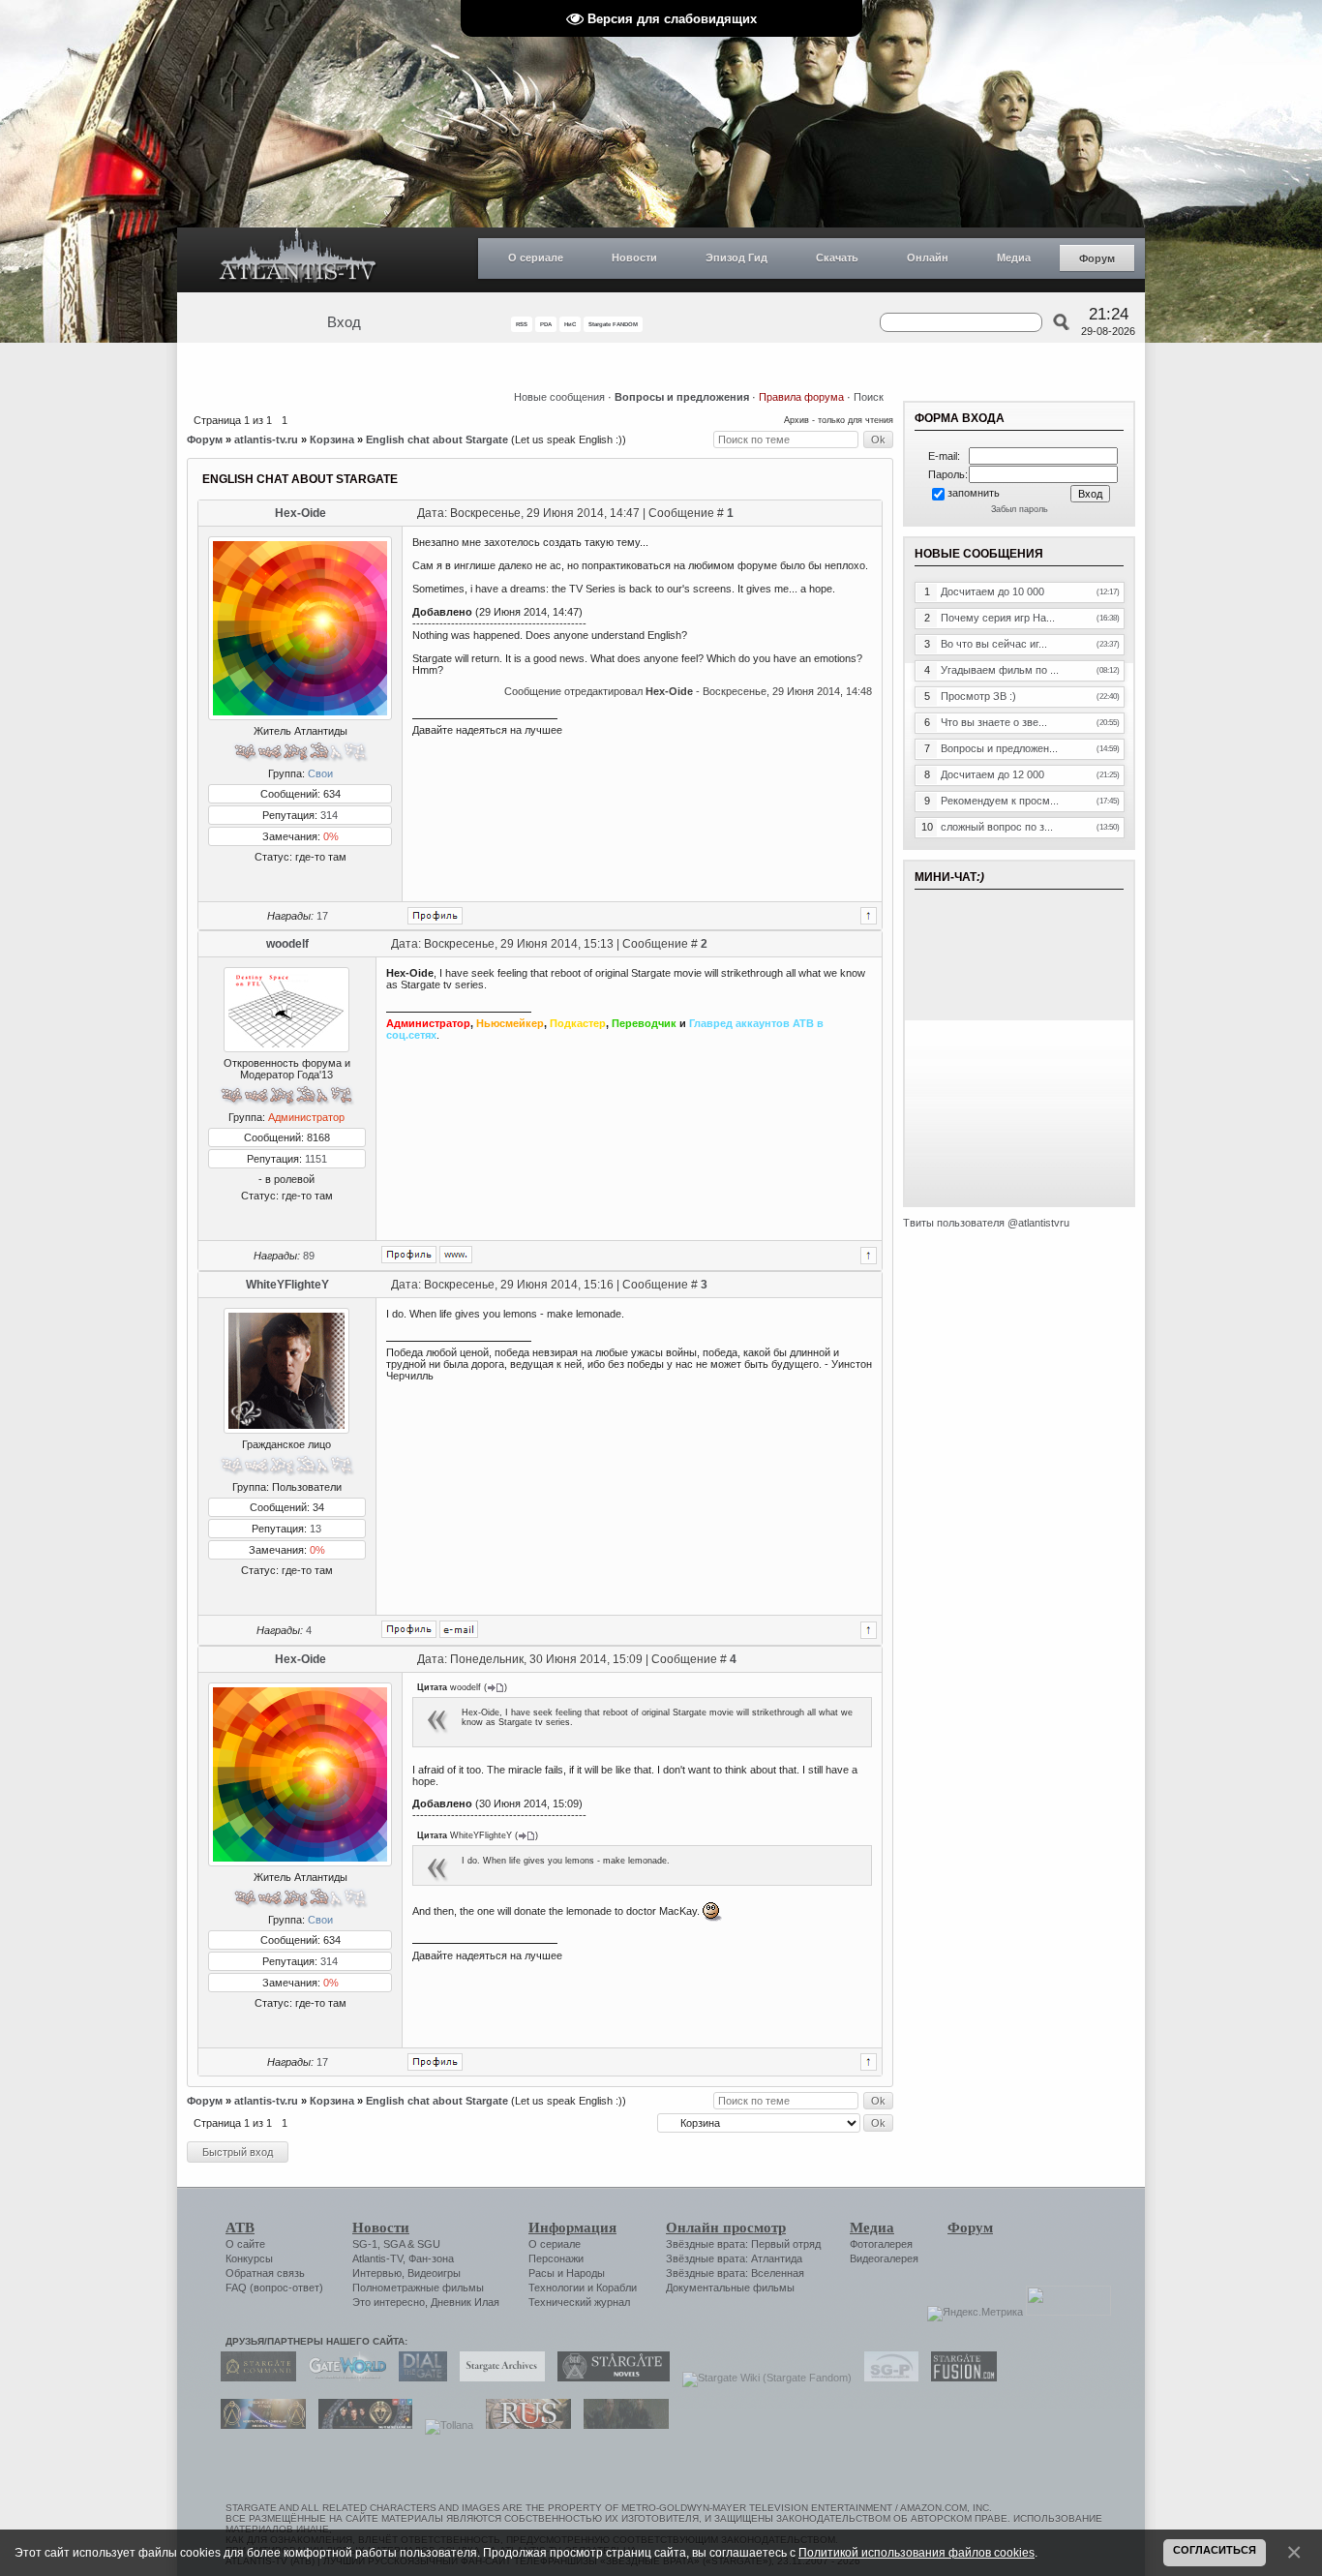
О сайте (245, 2244)
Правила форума (801, 397)
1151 (316, 1159)
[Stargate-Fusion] (959, 2378)
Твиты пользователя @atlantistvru (986, 1223)
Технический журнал (579, 2302)
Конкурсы (249, 2258)
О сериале (536, 258)
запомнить (974, 493)
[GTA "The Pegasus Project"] (621, 2425)
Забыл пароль (1020, 509)
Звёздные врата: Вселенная (735, 2273)
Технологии (556, 2288)
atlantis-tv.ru (266, 439)
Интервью (377, 2273)
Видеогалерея (884, 2258)
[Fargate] (524, 2425)
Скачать (837, 258)
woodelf (287, 944)
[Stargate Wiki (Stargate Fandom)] (762, 2378)
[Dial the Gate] (418, 2378)
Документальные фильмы (730, 2288)
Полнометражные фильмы (418, 2288)
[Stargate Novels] (609, 2378)
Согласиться (1215, 2550)
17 (322, 916)
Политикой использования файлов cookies (916, 2552)
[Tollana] (444, 2425)
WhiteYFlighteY (287, 1285)
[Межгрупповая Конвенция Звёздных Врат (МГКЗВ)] (258, 2425)
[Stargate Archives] (497, 2378)
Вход (344, 322)
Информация (572, 2227)
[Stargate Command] (254, 2378)
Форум (1097, 258)
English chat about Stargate (437, 439)
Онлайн (928, 258)
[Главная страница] (298, 260)
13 (315, 1529)
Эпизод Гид (736, 258)
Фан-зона (431, 2258)
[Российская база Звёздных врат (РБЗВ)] (361, 2425)
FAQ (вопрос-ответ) (274, 2288)
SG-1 (365, 2244)
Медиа (1014, 258)
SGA (394, 2244)
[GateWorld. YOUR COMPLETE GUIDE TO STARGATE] (343, 2378)
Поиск (869, 397)
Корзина (332, 439)
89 (309, 1256)
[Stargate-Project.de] (886, 2378)
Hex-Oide (300, 513)
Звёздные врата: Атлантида (734, 2258)
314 (329, 815)
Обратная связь (265, 2273)
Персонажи (556, 2258)
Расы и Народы (567, 2273)
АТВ (240, 2227)
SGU (429, 2244)
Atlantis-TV (377, 2258)
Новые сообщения (559, 397)
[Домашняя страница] (456, 1255)
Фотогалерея (881, 2244)
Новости (634, 258)
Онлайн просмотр (726, 2227)
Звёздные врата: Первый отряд (743, 2244)
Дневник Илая (465, 2302)
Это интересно (389, 2302)
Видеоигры (434, 2273)
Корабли (616, 2288)
